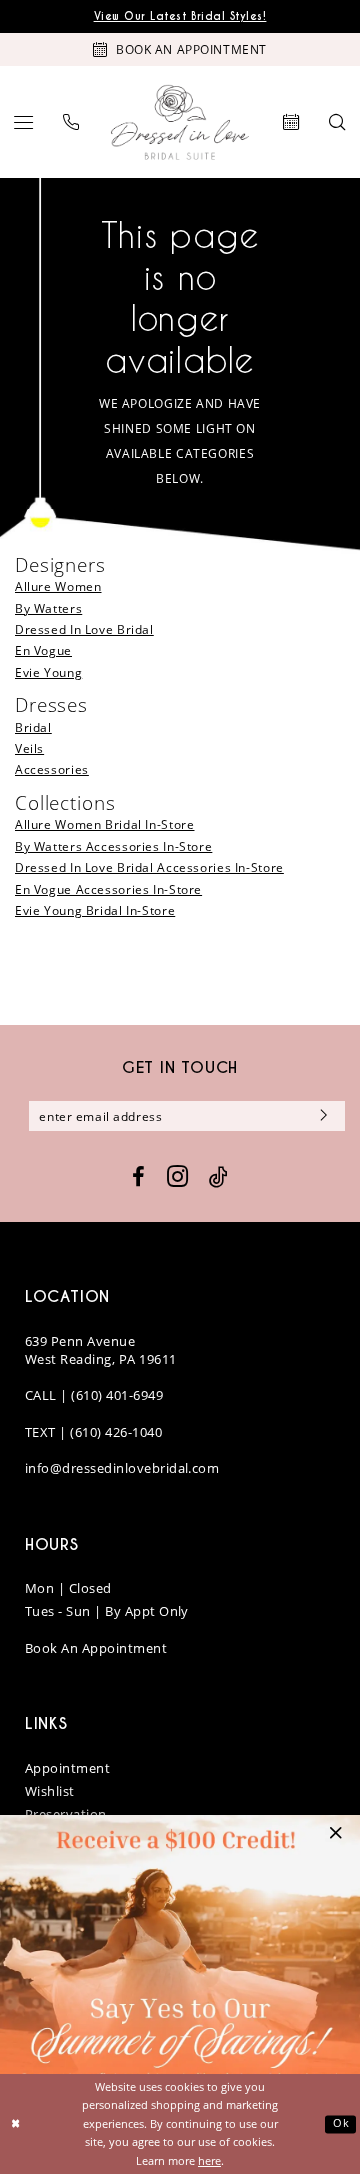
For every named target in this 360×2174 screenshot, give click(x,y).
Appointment (67, 1768)
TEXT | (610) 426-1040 (93, 1432)
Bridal (33, 727)
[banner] (180, 122)
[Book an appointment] (292, 122)
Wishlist (50, 1791)
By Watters (48, 608)
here (209, 2160)
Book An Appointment (96, 1648)
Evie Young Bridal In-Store (95, 910)
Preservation (66, 1814)
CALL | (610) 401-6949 (94, 1395)
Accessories (52, 769)
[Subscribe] (321, 1116)
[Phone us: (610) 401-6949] (72, 122)
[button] (24, 122)
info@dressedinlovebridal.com (122, 1468)
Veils (29, 748)
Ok (341, 2123)
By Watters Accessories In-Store (113, 846)
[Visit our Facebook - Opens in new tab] (138, 1177)
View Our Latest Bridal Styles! (180, 16)
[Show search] (337, 122)
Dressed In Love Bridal (84, 629)
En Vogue (43, 650)
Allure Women (58, 586)
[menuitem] (24, 122)
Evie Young (48, 672)
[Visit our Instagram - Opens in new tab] (177, 1177)
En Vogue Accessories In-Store (108, 889)
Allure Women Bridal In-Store (104, 824)
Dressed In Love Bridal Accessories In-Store (149, 867)
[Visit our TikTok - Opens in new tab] (218, 1176)
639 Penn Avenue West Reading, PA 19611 (101, 1350)
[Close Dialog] (16, 2124)
